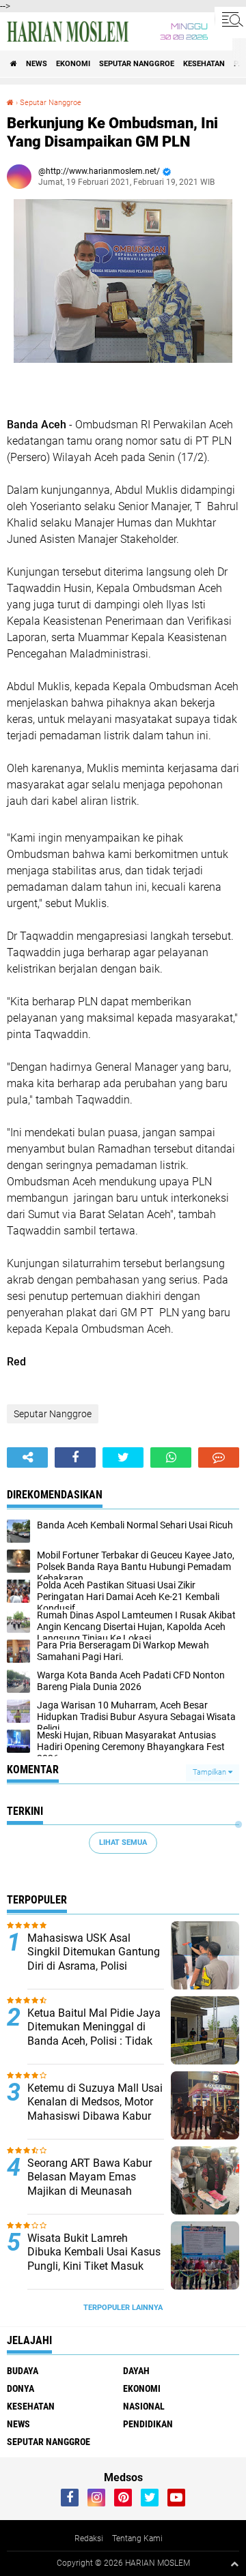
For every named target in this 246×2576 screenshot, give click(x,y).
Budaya (23, 2371)
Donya (20, 2388)
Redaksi (89, 2538)
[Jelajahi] (230, 19)
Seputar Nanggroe (137, 64)
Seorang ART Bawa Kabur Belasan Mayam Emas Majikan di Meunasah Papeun (90, 2184)
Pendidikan (148, 2424)
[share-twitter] (123, 1457)
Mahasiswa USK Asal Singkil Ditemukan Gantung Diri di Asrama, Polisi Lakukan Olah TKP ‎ (94, 1959)
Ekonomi (73, 64)
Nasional (144, 2406)
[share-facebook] (75, 1457)
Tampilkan (210, 1772)
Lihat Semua (123, 1842)
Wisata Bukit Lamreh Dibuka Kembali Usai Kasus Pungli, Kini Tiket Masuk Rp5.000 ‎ (94, 2259)
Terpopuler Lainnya (123, 2308)
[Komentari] (219, 1457)
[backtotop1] (234, 2564)
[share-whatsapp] (171, 1457)
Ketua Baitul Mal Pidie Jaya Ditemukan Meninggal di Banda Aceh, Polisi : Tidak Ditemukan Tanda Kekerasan (94, 2041)
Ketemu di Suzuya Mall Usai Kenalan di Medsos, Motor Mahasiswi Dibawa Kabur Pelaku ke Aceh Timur (95, 2109)
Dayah (136, 2371)
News (37, 64)
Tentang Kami (137, 2538)
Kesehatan (204, 64)
